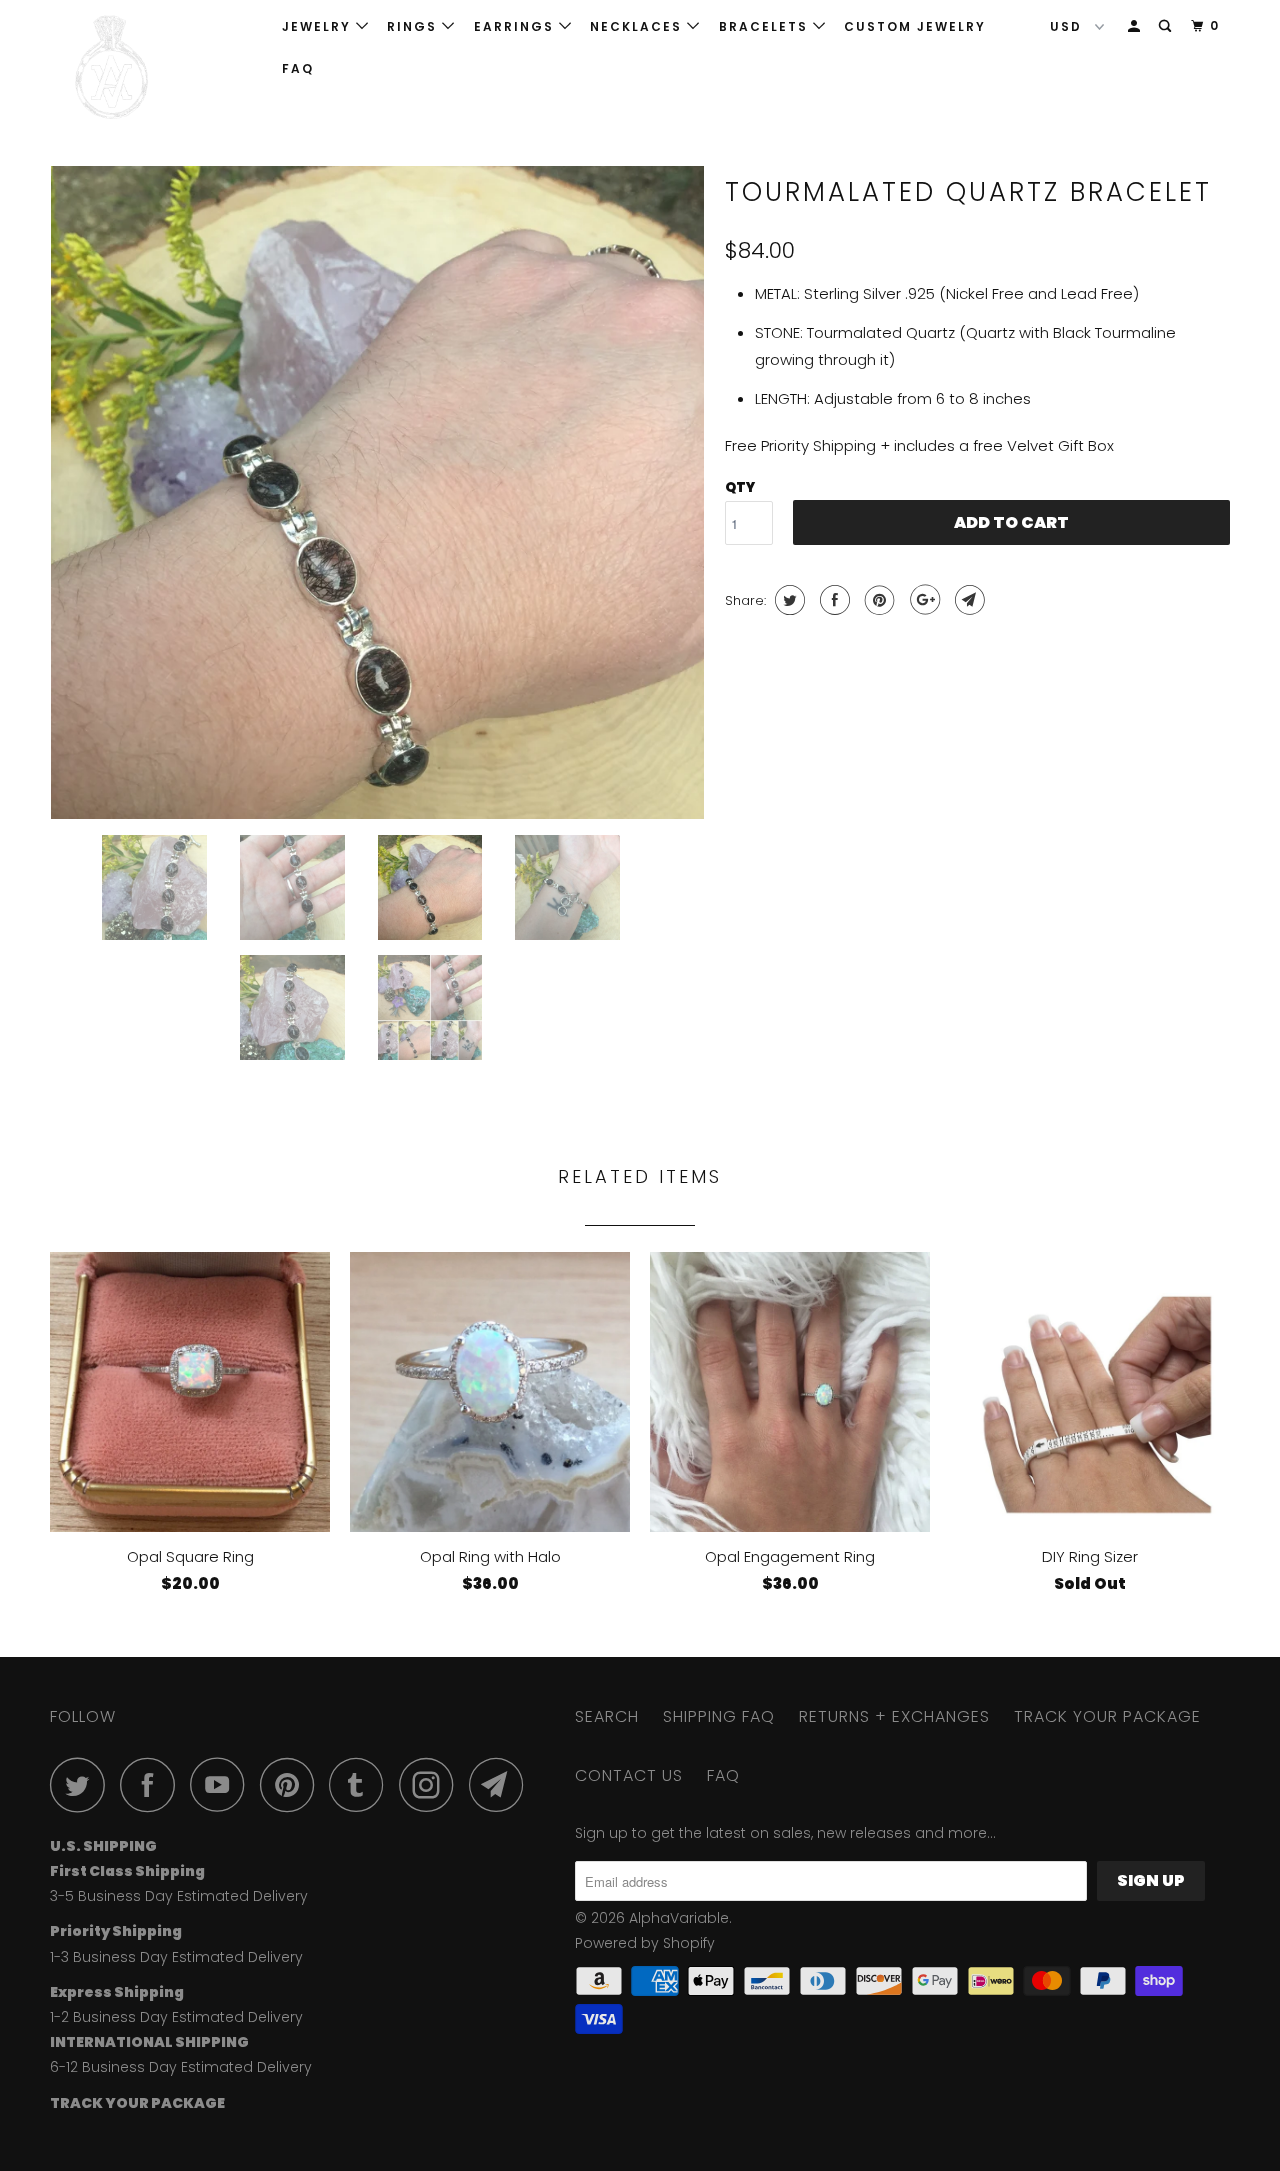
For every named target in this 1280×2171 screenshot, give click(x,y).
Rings (414, 26)
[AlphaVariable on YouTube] (223, 1784)
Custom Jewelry (915, 26)
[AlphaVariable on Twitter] (83, 1784)
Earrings (516, 26)
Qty (740, 487)
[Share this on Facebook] (832, 600)
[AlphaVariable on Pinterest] (292, 1784)
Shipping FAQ (719, 1716)
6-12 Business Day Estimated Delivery (181, 2067)
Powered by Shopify (645, 1943)
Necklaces (638, 26)
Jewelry (319, 26)
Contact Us (629, 1775)
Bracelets (766, 26)
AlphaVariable (679, 1918)
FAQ (298, 68)
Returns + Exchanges (894, 1716)
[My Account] (1136, 26)
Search (607, 1716)
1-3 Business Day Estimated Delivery (176, 1957)
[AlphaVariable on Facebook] (153, 1784)
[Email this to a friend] (967, 600)
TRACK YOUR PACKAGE (1107, 1716)
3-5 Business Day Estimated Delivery (179, 1896)
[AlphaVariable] (152, 67)
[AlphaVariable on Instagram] (432, 1784)
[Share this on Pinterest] (877, 600)
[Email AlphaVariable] (502, 1784)
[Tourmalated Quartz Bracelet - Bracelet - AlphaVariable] (377, 492)
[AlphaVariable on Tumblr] (362, 1784)
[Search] (1167, 26)
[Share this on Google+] (922, 600)
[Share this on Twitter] (787, 600)
